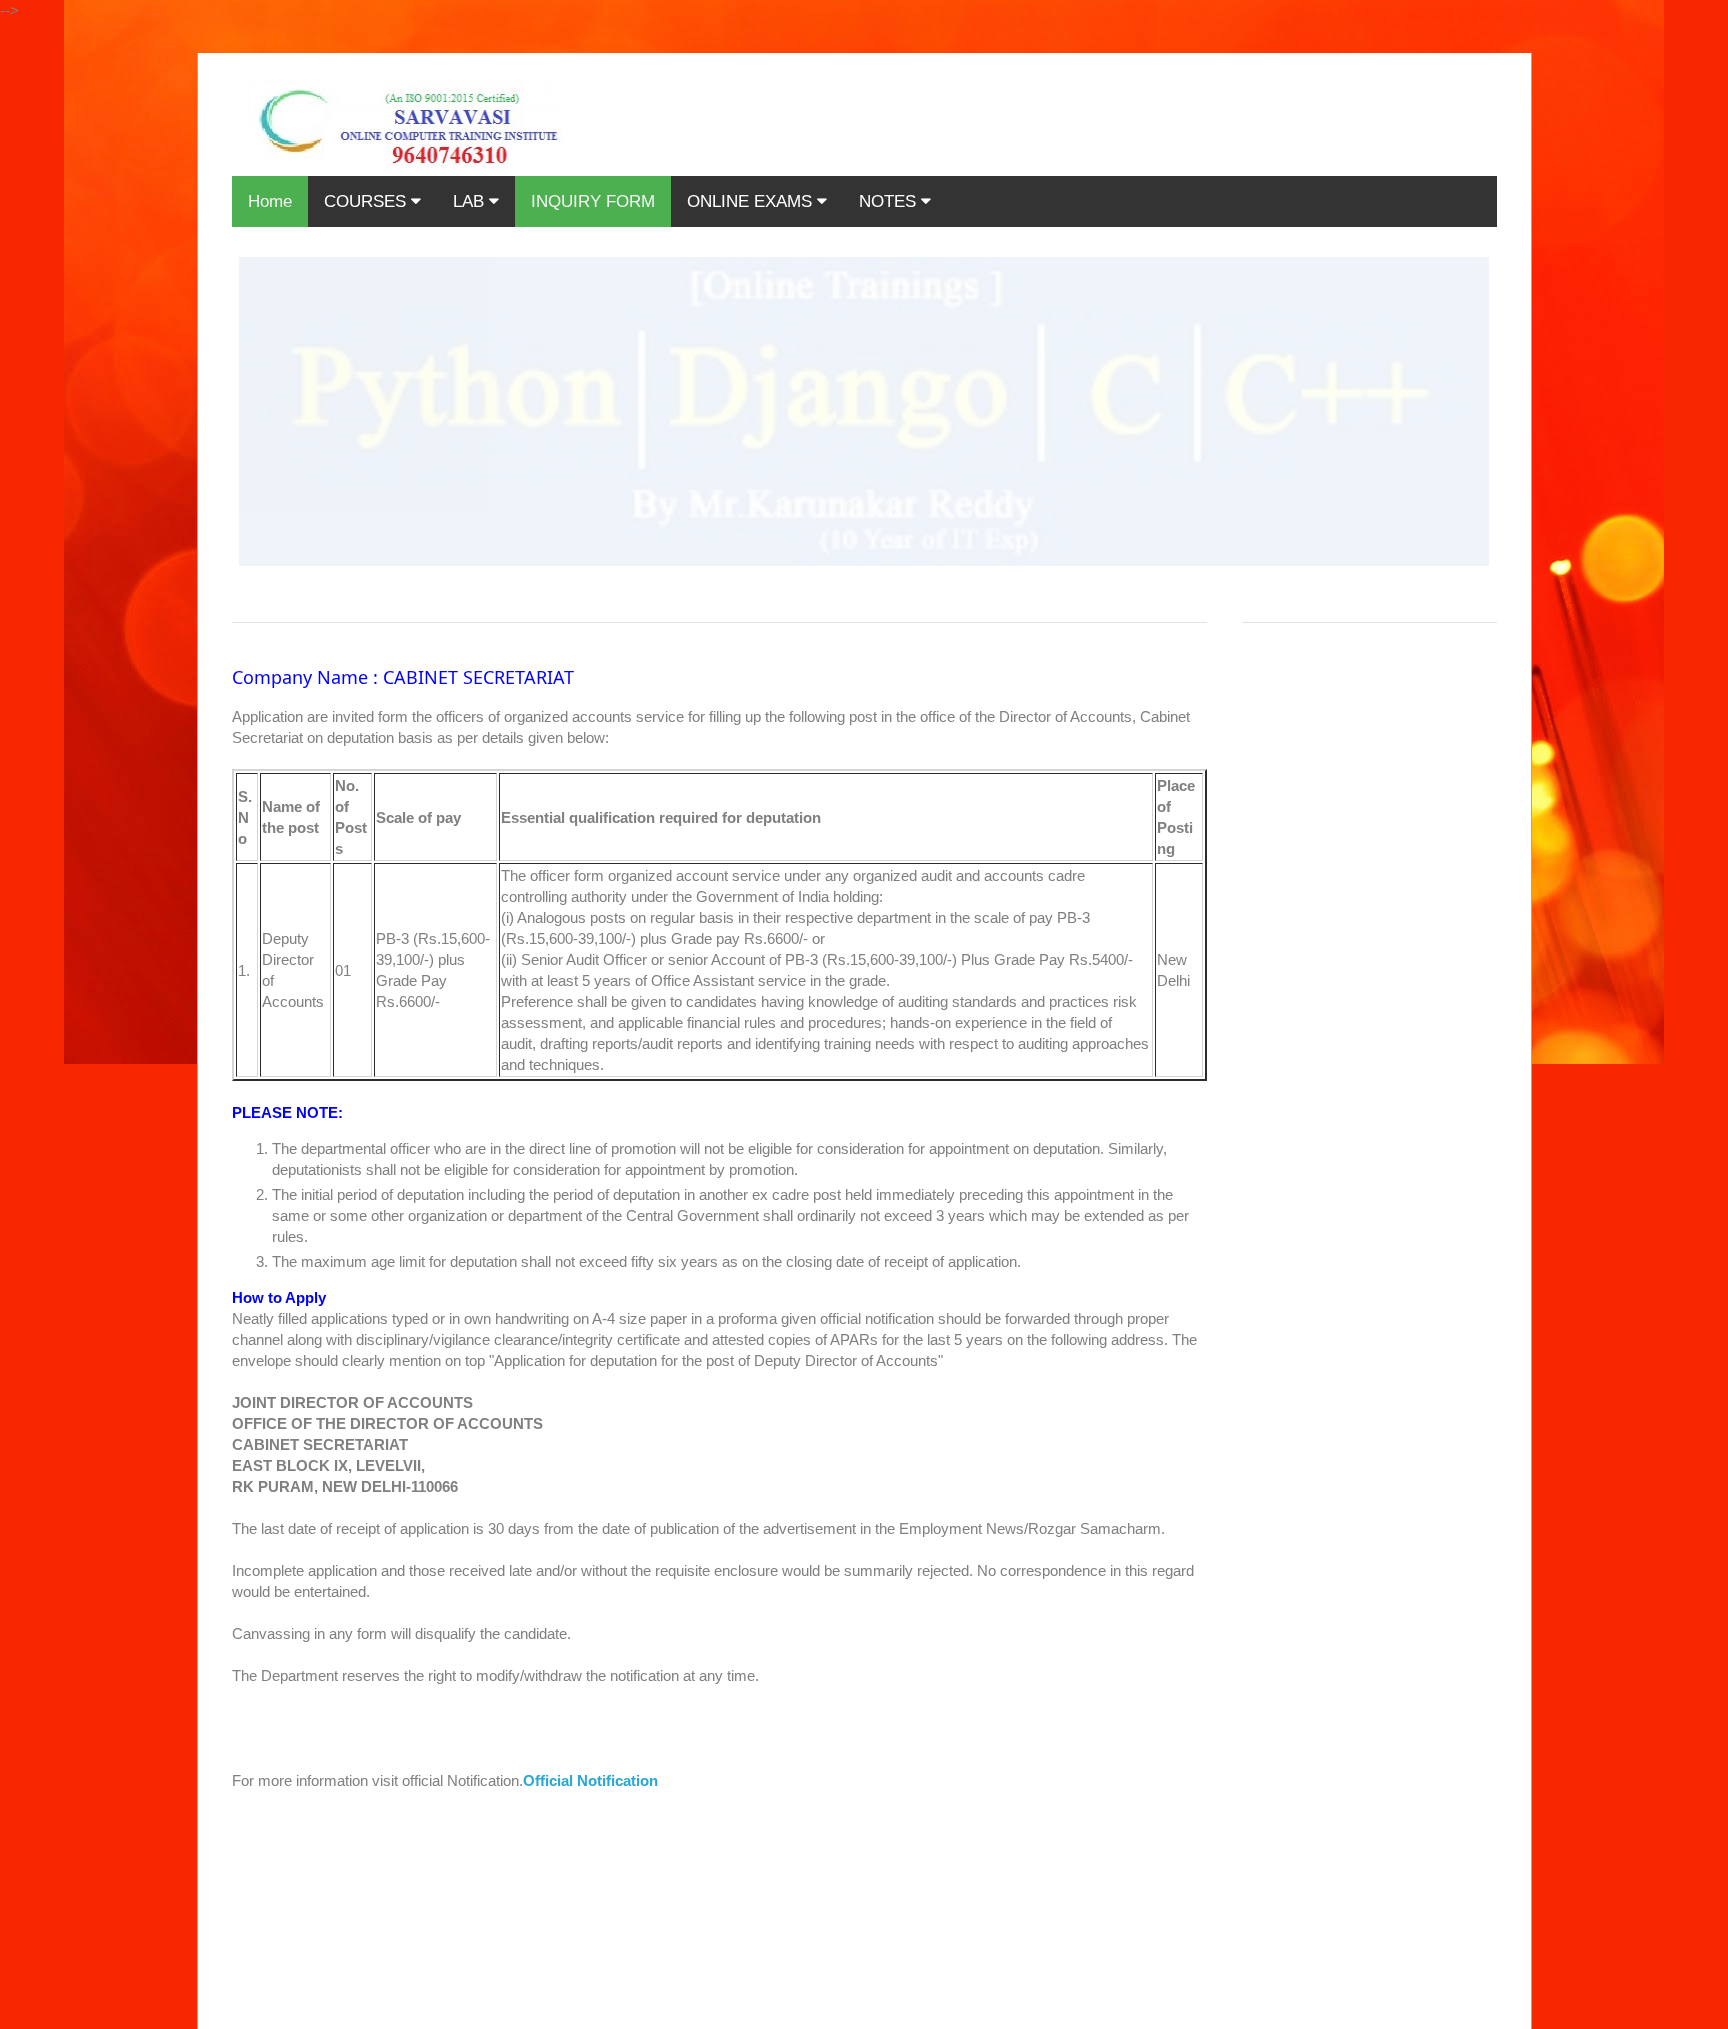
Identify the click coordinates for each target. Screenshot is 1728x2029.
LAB (471, 201)
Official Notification (590, 1780)
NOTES (890, 201)
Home (270, 201)
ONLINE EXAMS (752, 201)
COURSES (367, 201)
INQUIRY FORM (593, 201)
